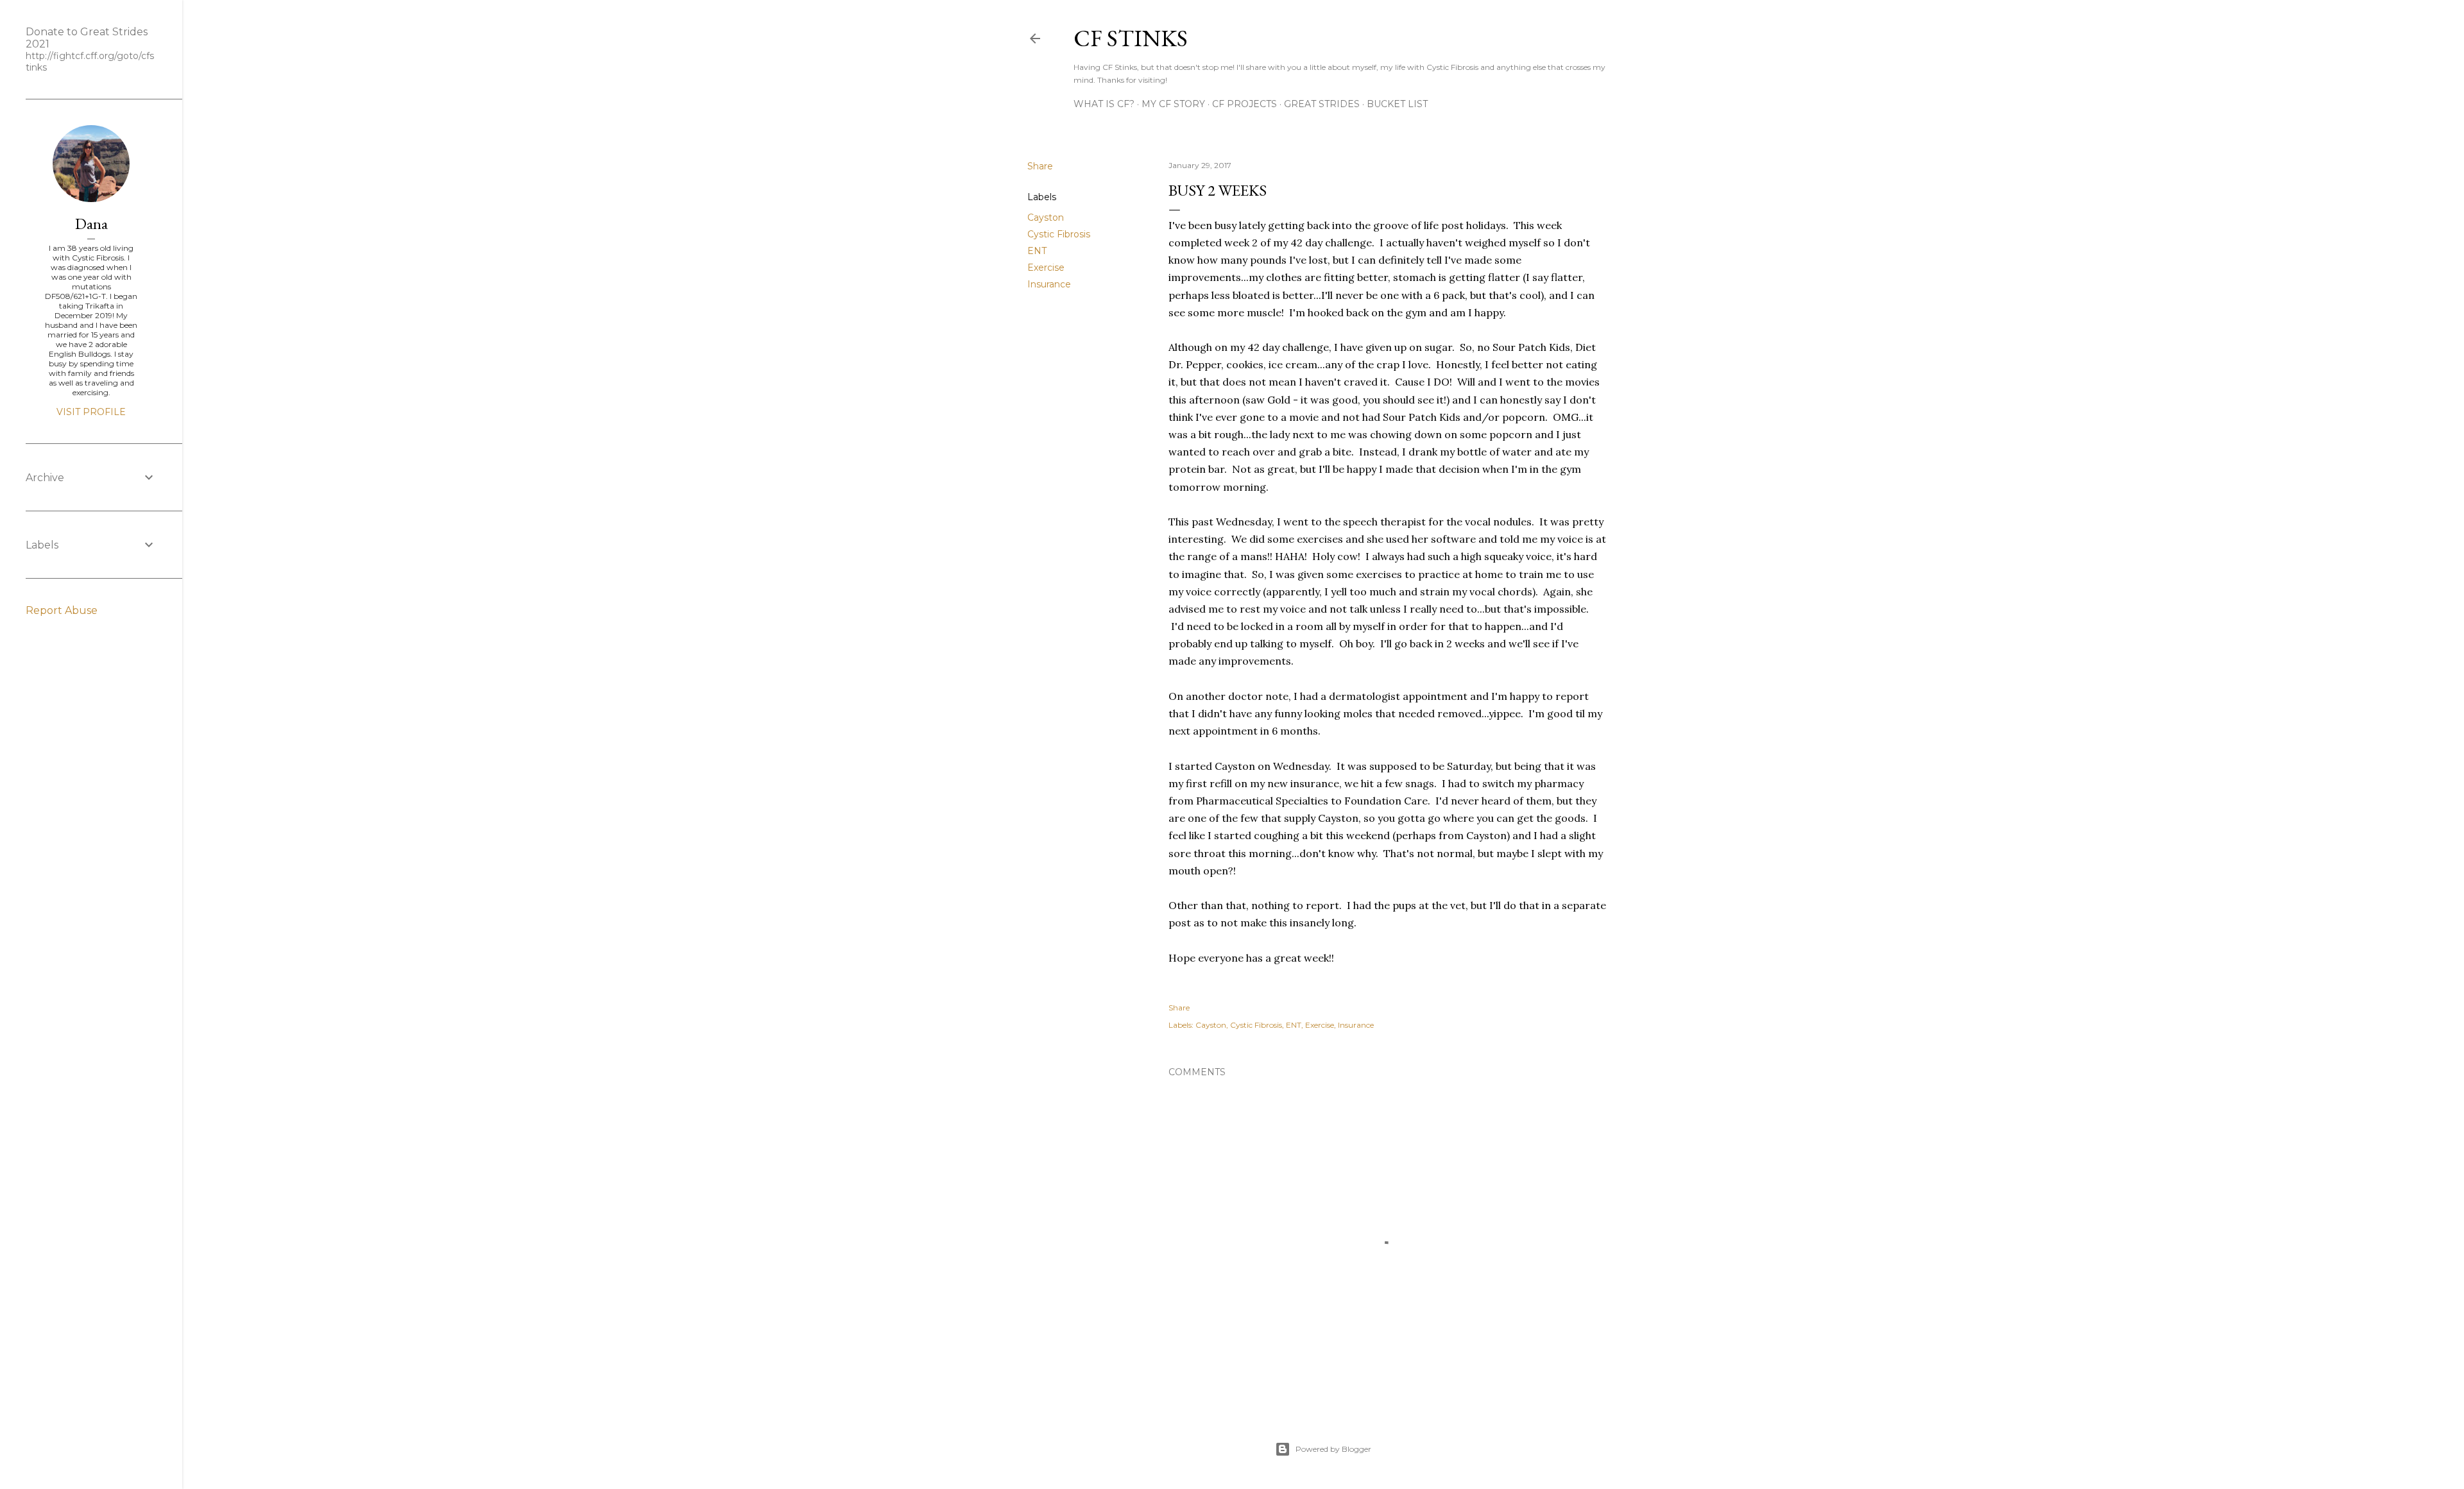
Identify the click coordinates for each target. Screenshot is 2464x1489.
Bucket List (1397, 104)
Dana (91, 224)
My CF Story (1173, 104)
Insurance (1049, 284)
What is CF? (1104, 104)
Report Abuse (62, 610)
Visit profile (91, 412)
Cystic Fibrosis (1059, 234)
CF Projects (1245, 104)
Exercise (1046, 268)
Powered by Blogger (1333, 1449)
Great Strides (1322, 104)
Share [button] (1040, 166)
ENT (1037, 251)
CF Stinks (1131, 38)
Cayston (1046, 217)
